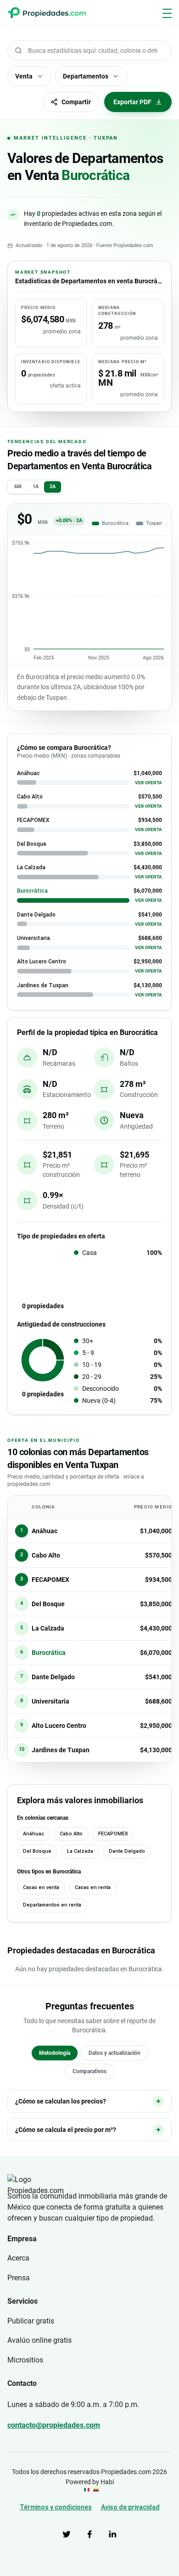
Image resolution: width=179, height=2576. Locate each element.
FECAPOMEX (113, 1834)
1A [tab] (36, 487)
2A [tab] (53, 487)
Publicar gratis (31, 2321)
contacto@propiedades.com (54, 2425)
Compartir (76, 102)
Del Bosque (37, 1851)
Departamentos (86, 76)
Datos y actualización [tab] (115, 2053)
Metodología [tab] (55, 2053)
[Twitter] (67, 2534)
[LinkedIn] (112, 2534)
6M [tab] (18, 487)
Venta (24, 76)
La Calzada (80, 1851)
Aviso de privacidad (130, 2507)
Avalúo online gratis (39, 2340)
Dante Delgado (127, 1851)
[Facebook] (89, 2534)
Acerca (18, 2258)
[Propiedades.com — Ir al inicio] (47, 13)
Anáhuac (34, 1834)
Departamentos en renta (52, 1905)
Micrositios (25, 2360)
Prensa (19, 2278)
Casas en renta (93, 1887)
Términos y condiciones (56, 2507)
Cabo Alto (71, 1834)
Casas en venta (41, 1887)
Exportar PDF (132, 102)
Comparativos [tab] (89, 2071)
